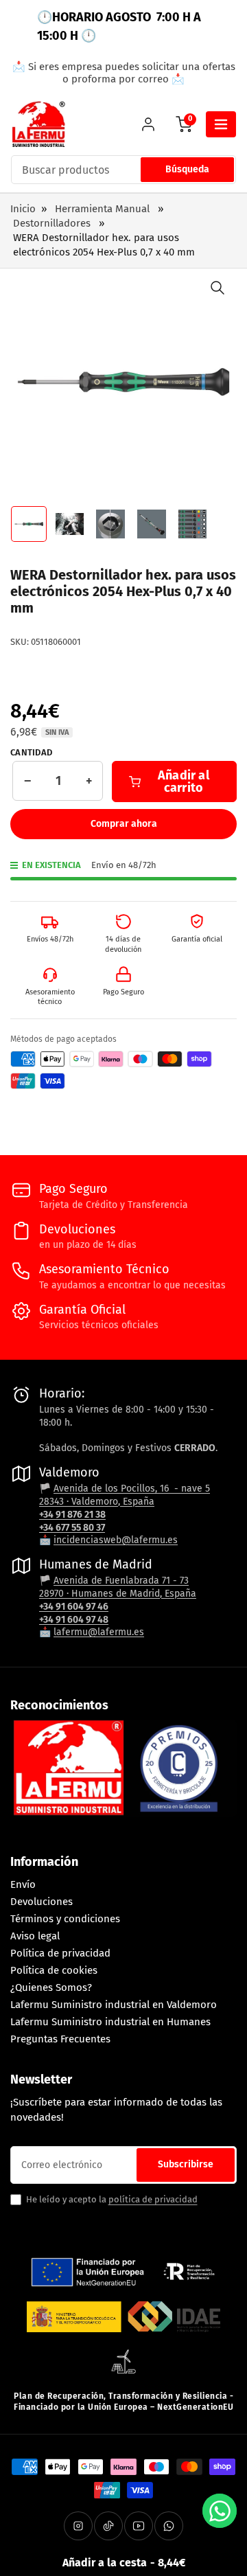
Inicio (23, 209)
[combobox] (123, 170)
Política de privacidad (60, 1953)
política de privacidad (153, 2199)
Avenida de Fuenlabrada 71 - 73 (121, 1581)
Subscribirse (186, 2164)
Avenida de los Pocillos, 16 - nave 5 (132, 1489)
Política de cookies (54, 1970)
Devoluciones (42, 1902)
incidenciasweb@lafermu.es (116, 1540)
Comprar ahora (124, 824)
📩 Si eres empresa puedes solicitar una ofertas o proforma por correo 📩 (124, 73)
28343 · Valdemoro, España (97, 1502)
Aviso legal (35, 1936)
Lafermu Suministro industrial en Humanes (110, 2022)
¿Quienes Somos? (51, 1987)
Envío (23, 1884)
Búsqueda (187, 169)
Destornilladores (52, 223)
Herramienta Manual (102, 209)
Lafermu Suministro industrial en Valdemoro (114, 2005)
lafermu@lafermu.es (99, 1632)
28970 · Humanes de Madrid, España (118, 1594)
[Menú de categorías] (221, 124)
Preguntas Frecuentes (60, 2039)
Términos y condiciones (65, 1919)
